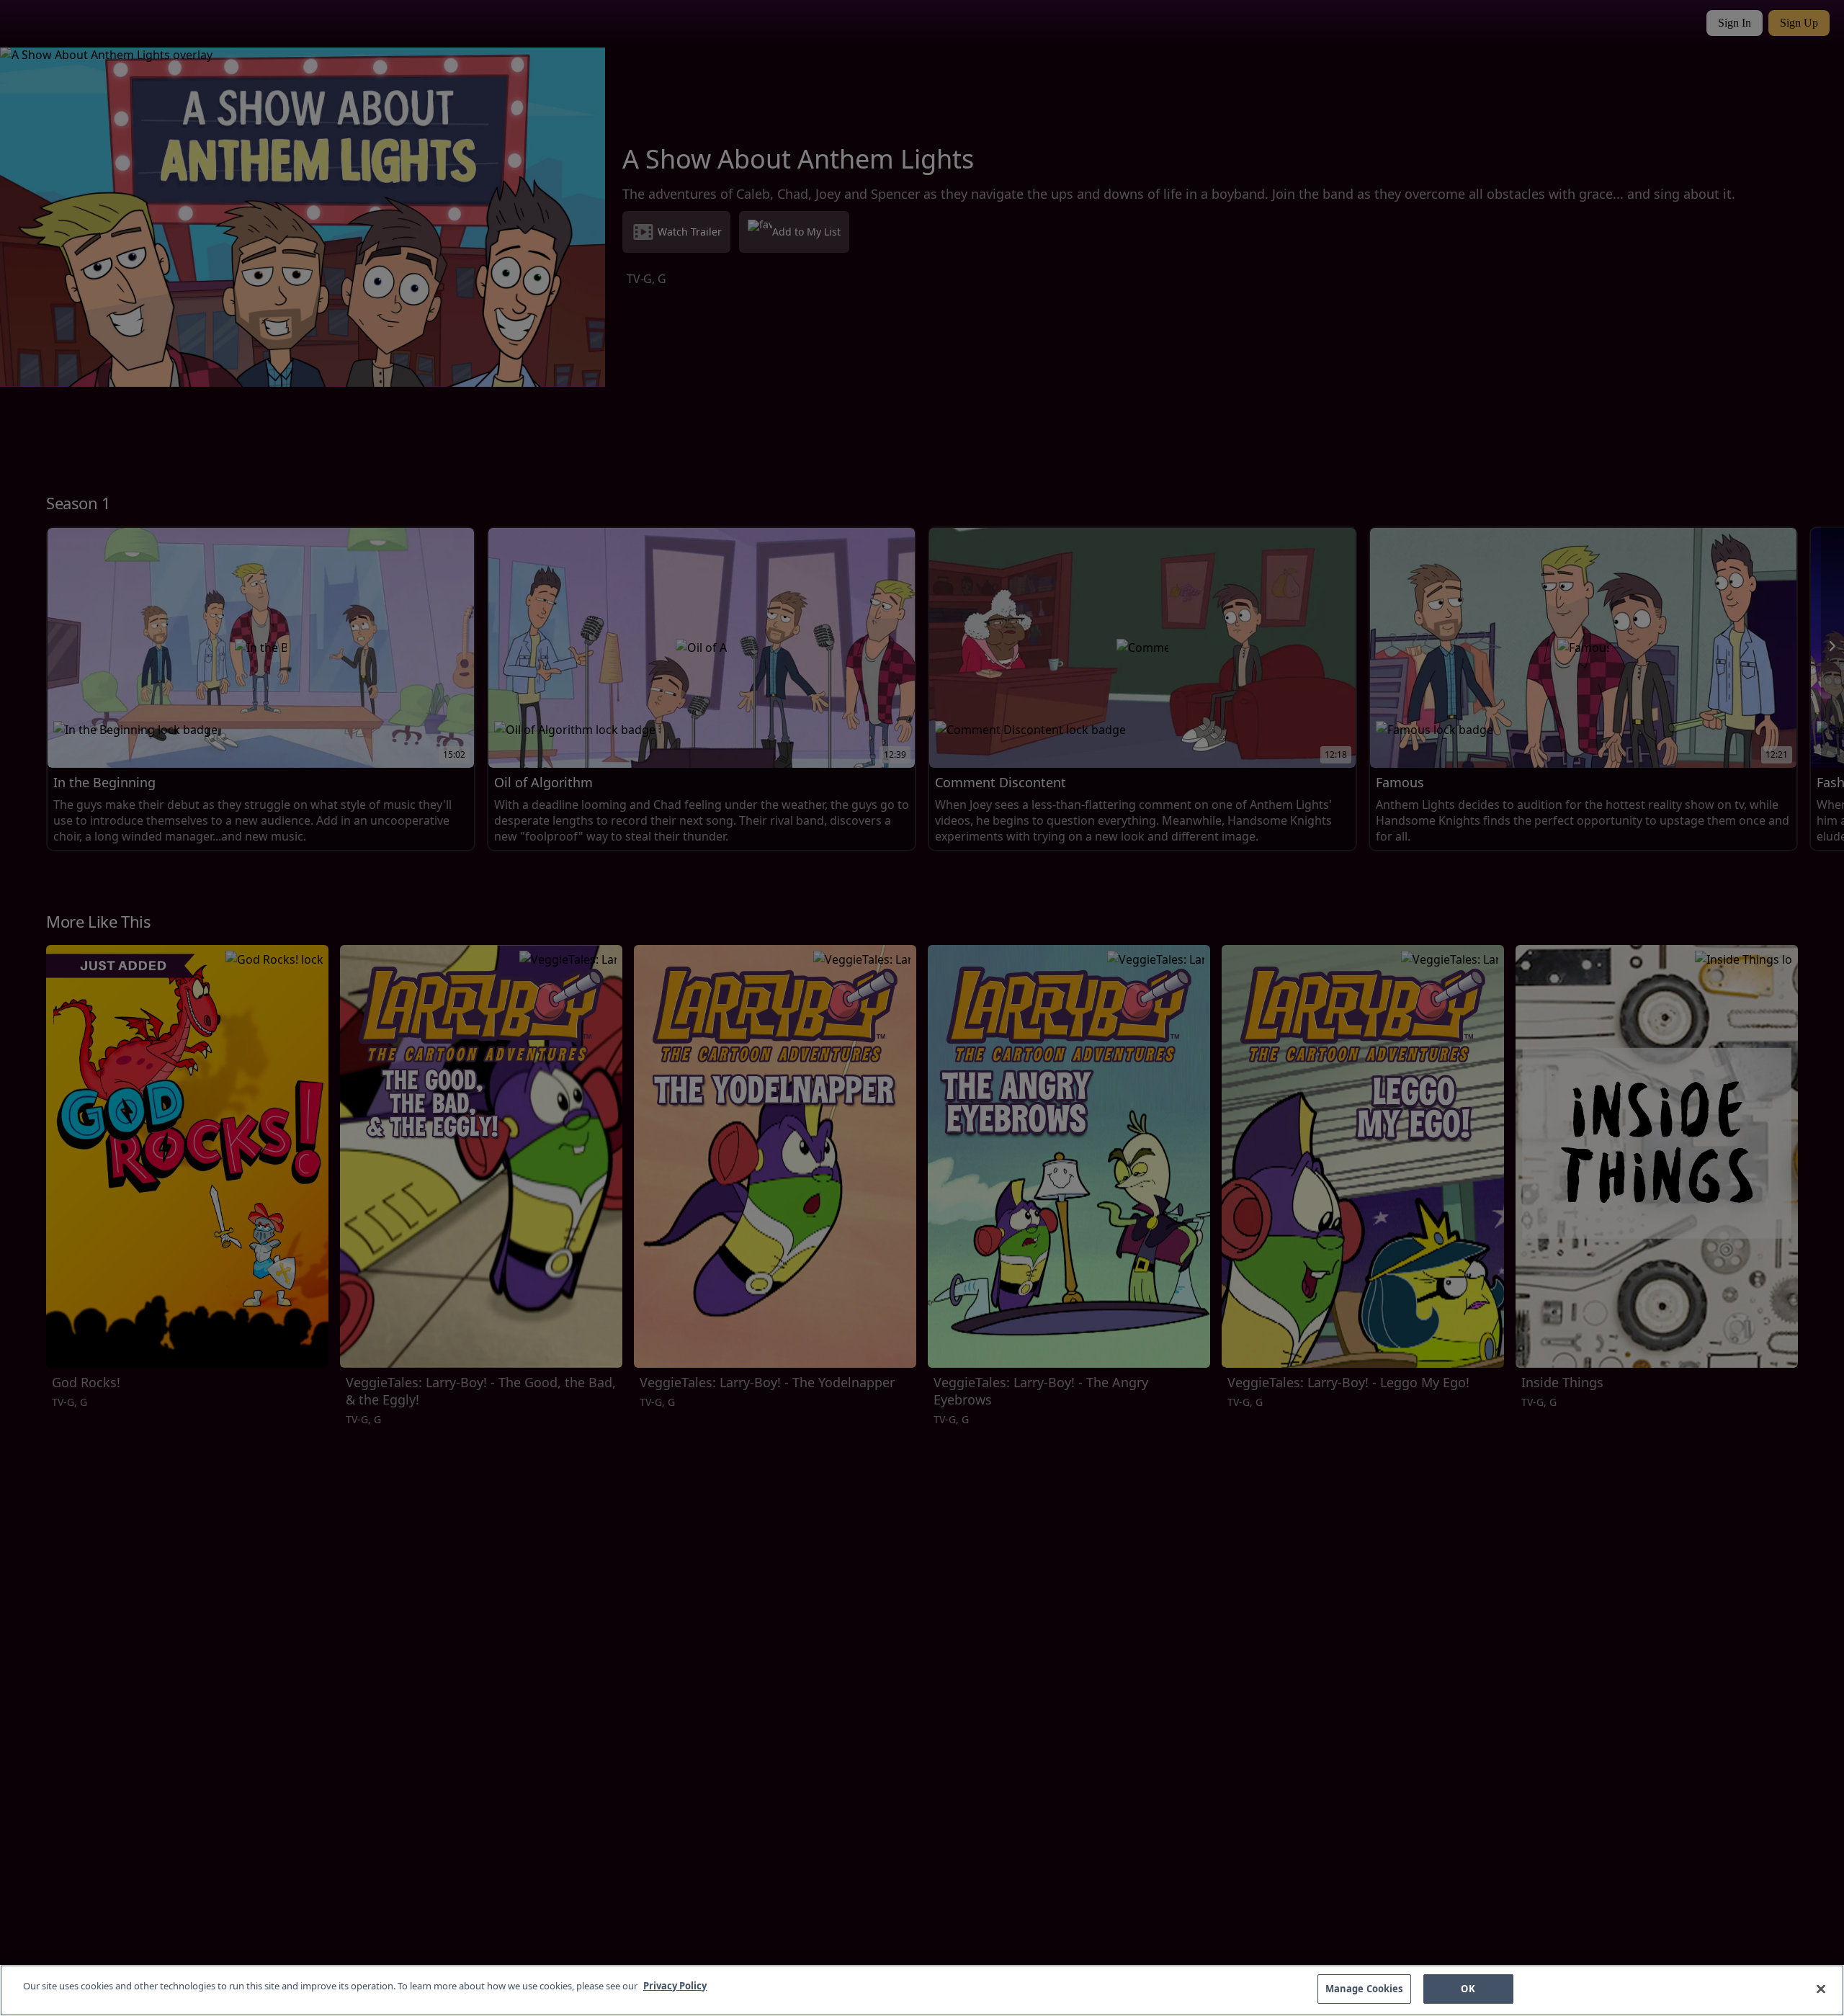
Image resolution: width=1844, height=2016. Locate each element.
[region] (922, 1990)
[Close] (1821, 1989)
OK (1468, 1989)
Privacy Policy (675, 1986)
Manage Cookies (1364, 1989)
